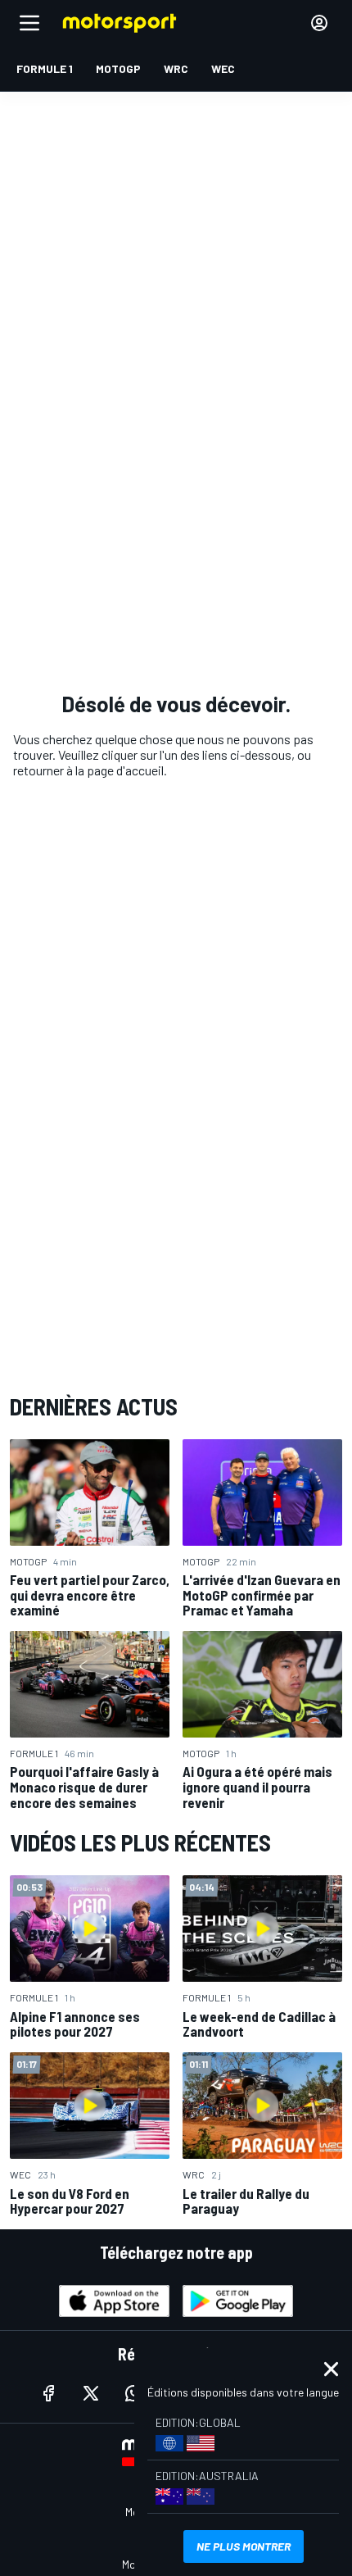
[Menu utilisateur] (319, 23)
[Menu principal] (29, 23)
